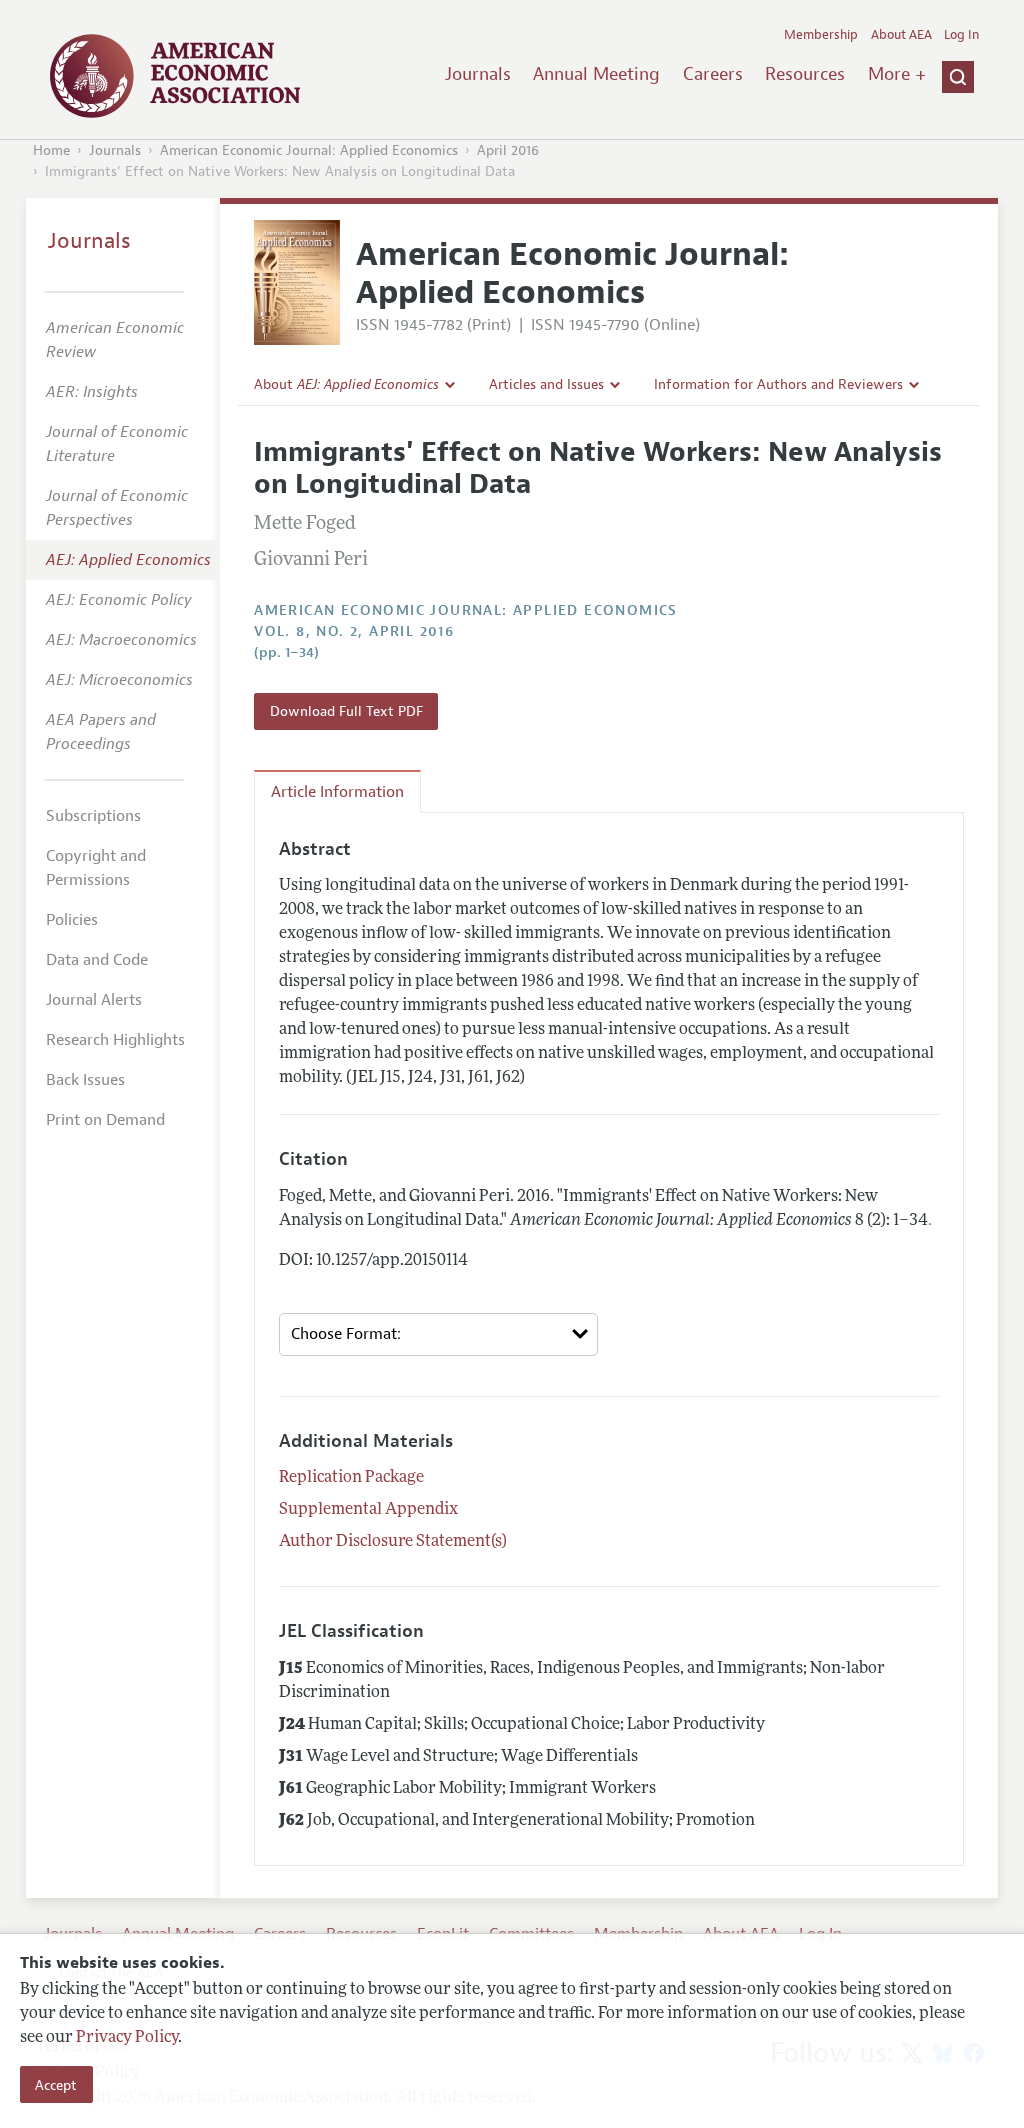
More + (897, 74)
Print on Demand (105, 1120)
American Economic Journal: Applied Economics (309, 150)
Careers (713, 74)
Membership (821, 35)
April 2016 (508, 150)
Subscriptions (93, 816)
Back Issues (85, 1080)
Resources (805, 74)
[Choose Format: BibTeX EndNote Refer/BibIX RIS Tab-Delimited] (438, 1334)
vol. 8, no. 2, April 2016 (354, 631)
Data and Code (97, 960)
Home (51, 150)
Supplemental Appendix (368, 1510)
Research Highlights (115, 1040)
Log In (961, 35)
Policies (72, 920)
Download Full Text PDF (346, 711)
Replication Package (351, 1478)
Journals (478, 74)
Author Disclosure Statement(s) (393, 1542)
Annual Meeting (596, 74)
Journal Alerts (94, 1000)
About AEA (901, 35)
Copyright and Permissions (96, 868)
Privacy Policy (127, 2038)
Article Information (337, 792)
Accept (56, 2085)
